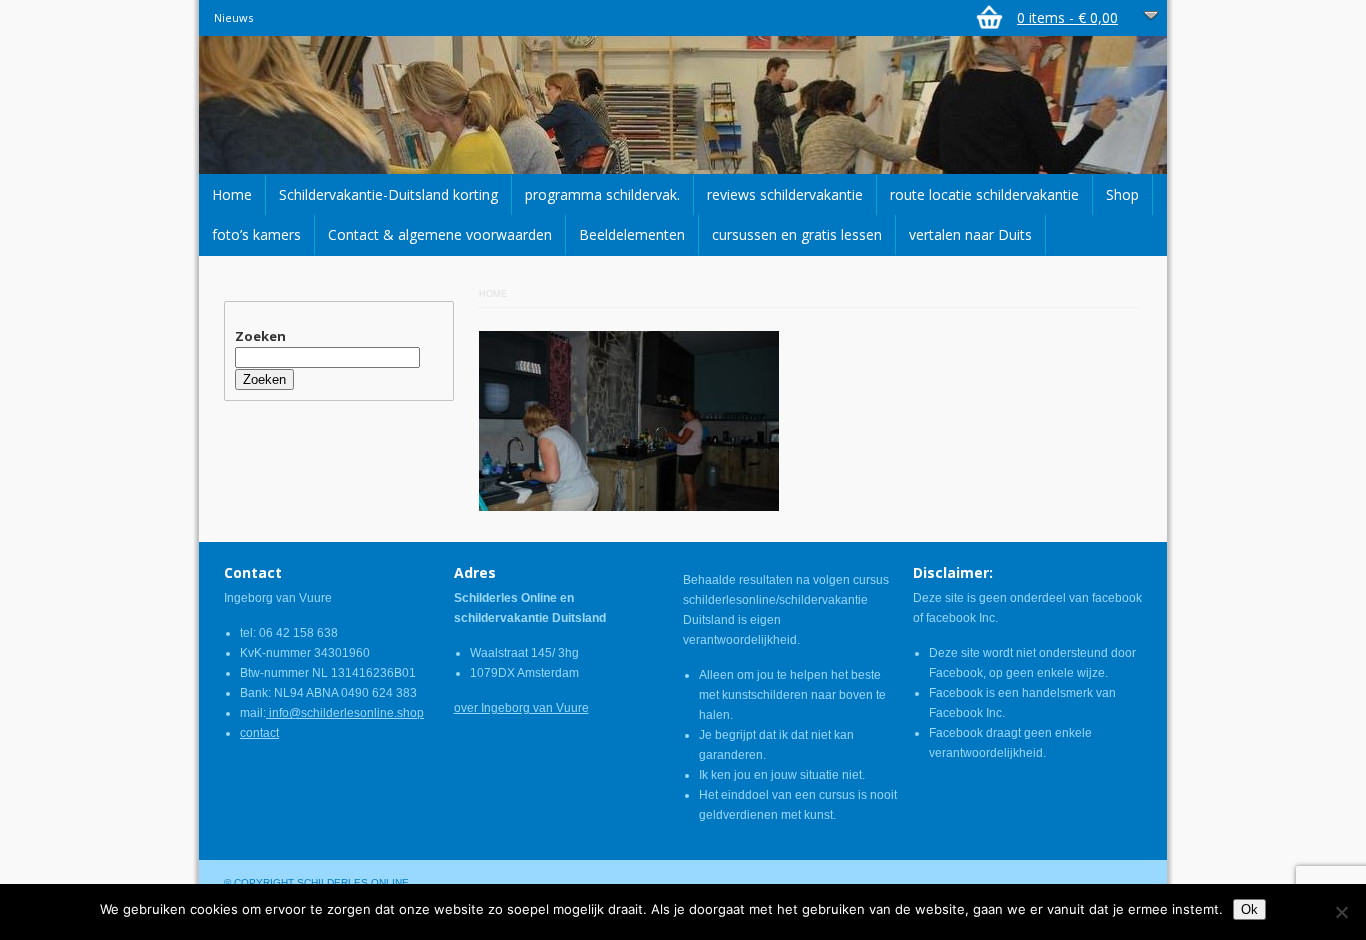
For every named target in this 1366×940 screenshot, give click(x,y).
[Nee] (1341, 912)
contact (259, 733)
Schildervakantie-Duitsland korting (388, 194)
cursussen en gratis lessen (797, 234)
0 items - (1067, 17)
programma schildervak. (602, 194)
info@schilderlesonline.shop (345, 713)
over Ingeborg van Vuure (521, 708)
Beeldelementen (632, 234)
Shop (1122, 194)
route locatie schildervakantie (984, 194)
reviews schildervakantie (785, 194)
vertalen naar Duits (970, 234)
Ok (1249, 909)
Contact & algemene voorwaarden (440, 234)
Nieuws (233, 17)
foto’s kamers (256, 234)
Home (232, 194)
